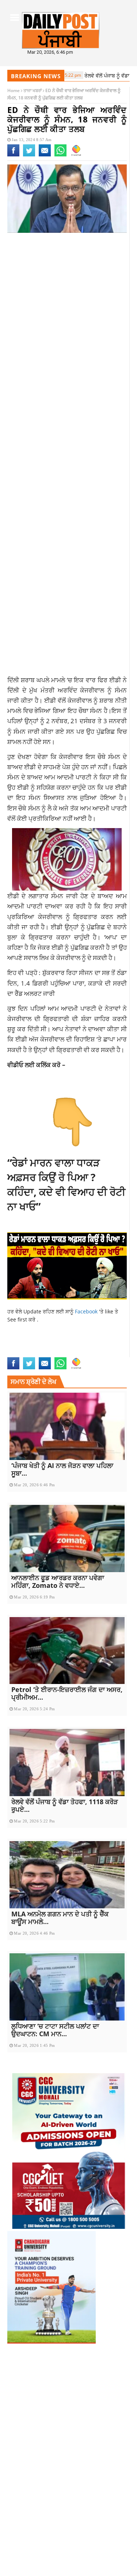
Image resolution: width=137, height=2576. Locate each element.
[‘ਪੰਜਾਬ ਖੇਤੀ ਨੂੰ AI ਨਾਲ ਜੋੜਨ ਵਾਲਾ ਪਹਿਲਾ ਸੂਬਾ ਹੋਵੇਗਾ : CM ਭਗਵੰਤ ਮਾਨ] (67, 1426)
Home (14, 90)
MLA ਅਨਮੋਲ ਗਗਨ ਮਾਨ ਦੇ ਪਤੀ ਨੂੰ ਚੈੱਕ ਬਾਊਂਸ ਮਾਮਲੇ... (60, 1918)
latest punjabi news (66, 1345)
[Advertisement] (68, 317)
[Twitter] (29, 155)
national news (26, 1353)
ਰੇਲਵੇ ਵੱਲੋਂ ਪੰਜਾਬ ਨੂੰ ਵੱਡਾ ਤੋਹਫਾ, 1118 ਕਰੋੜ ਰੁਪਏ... (65, 1805)
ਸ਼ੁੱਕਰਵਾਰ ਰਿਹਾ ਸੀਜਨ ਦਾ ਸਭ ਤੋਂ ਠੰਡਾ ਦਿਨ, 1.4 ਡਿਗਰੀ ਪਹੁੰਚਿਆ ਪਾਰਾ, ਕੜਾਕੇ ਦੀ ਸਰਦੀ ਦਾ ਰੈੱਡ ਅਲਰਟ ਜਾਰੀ (67, 983)
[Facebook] (13, 155)
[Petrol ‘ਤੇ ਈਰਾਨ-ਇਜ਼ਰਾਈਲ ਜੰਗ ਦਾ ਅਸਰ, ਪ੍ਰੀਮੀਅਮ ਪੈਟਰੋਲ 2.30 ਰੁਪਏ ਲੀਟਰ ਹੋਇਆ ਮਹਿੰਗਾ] (67, 1651)
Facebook (87, 1311)
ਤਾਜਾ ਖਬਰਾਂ (33, 90)
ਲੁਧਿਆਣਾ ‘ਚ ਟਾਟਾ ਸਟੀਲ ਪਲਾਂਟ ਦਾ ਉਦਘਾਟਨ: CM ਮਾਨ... (55, 2030)
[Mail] (45, 155)
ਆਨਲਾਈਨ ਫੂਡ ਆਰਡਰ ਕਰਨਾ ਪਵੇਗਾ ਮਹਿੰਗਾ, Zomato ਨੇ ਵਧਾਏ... (58, 1581)
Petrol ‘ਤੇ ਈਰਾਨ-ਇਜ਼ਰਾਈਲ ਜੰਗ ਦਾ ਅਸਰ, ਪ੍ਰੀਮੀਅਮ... (67, 1693)
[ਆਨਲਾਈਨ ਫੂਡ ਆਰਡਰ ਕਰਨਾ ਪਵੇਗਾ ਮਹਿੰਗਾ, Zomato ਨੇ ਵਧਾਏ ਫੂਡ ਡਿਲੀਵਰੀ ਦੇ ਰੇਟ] (67, 1539)
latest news (23, 1345)
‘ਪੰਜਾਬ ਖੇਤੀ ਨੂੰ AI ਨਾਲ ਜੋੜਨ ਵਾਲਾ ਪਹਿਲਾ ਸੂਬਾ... (62, 1469)
